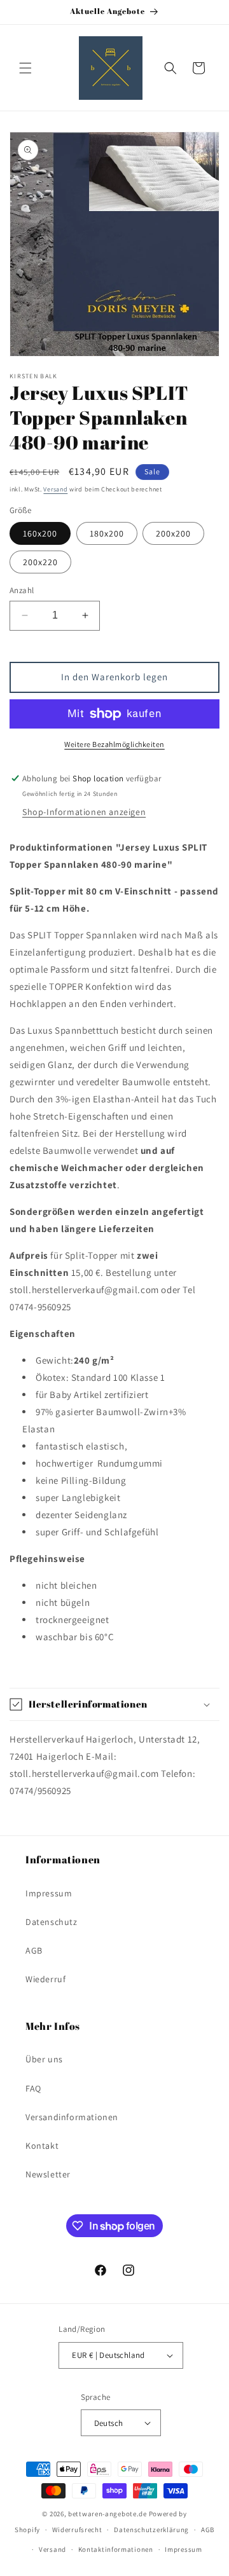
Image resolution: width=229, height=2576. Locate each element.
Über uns (44, 2059)
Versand (55, 489)
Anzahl (22, 590)
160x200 (40, 533)
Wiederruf (45, 1979)
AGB (34, 1950)
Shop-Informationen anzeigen (84, 812)
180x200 (107, 533)
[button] (25, 68)
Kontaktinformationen (116, 2549)
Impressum (49, 1893)
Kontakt (42, 2146)
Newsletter (48, 2174)
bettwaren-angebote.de (108, 2514)
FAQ (33, 2088)
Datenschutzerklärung (151, 2530)
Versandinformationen (72, 2117)
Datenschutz (52, 1922)
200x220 (40, 562)
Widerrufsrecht (77, 2530)
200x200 (173, 533)
